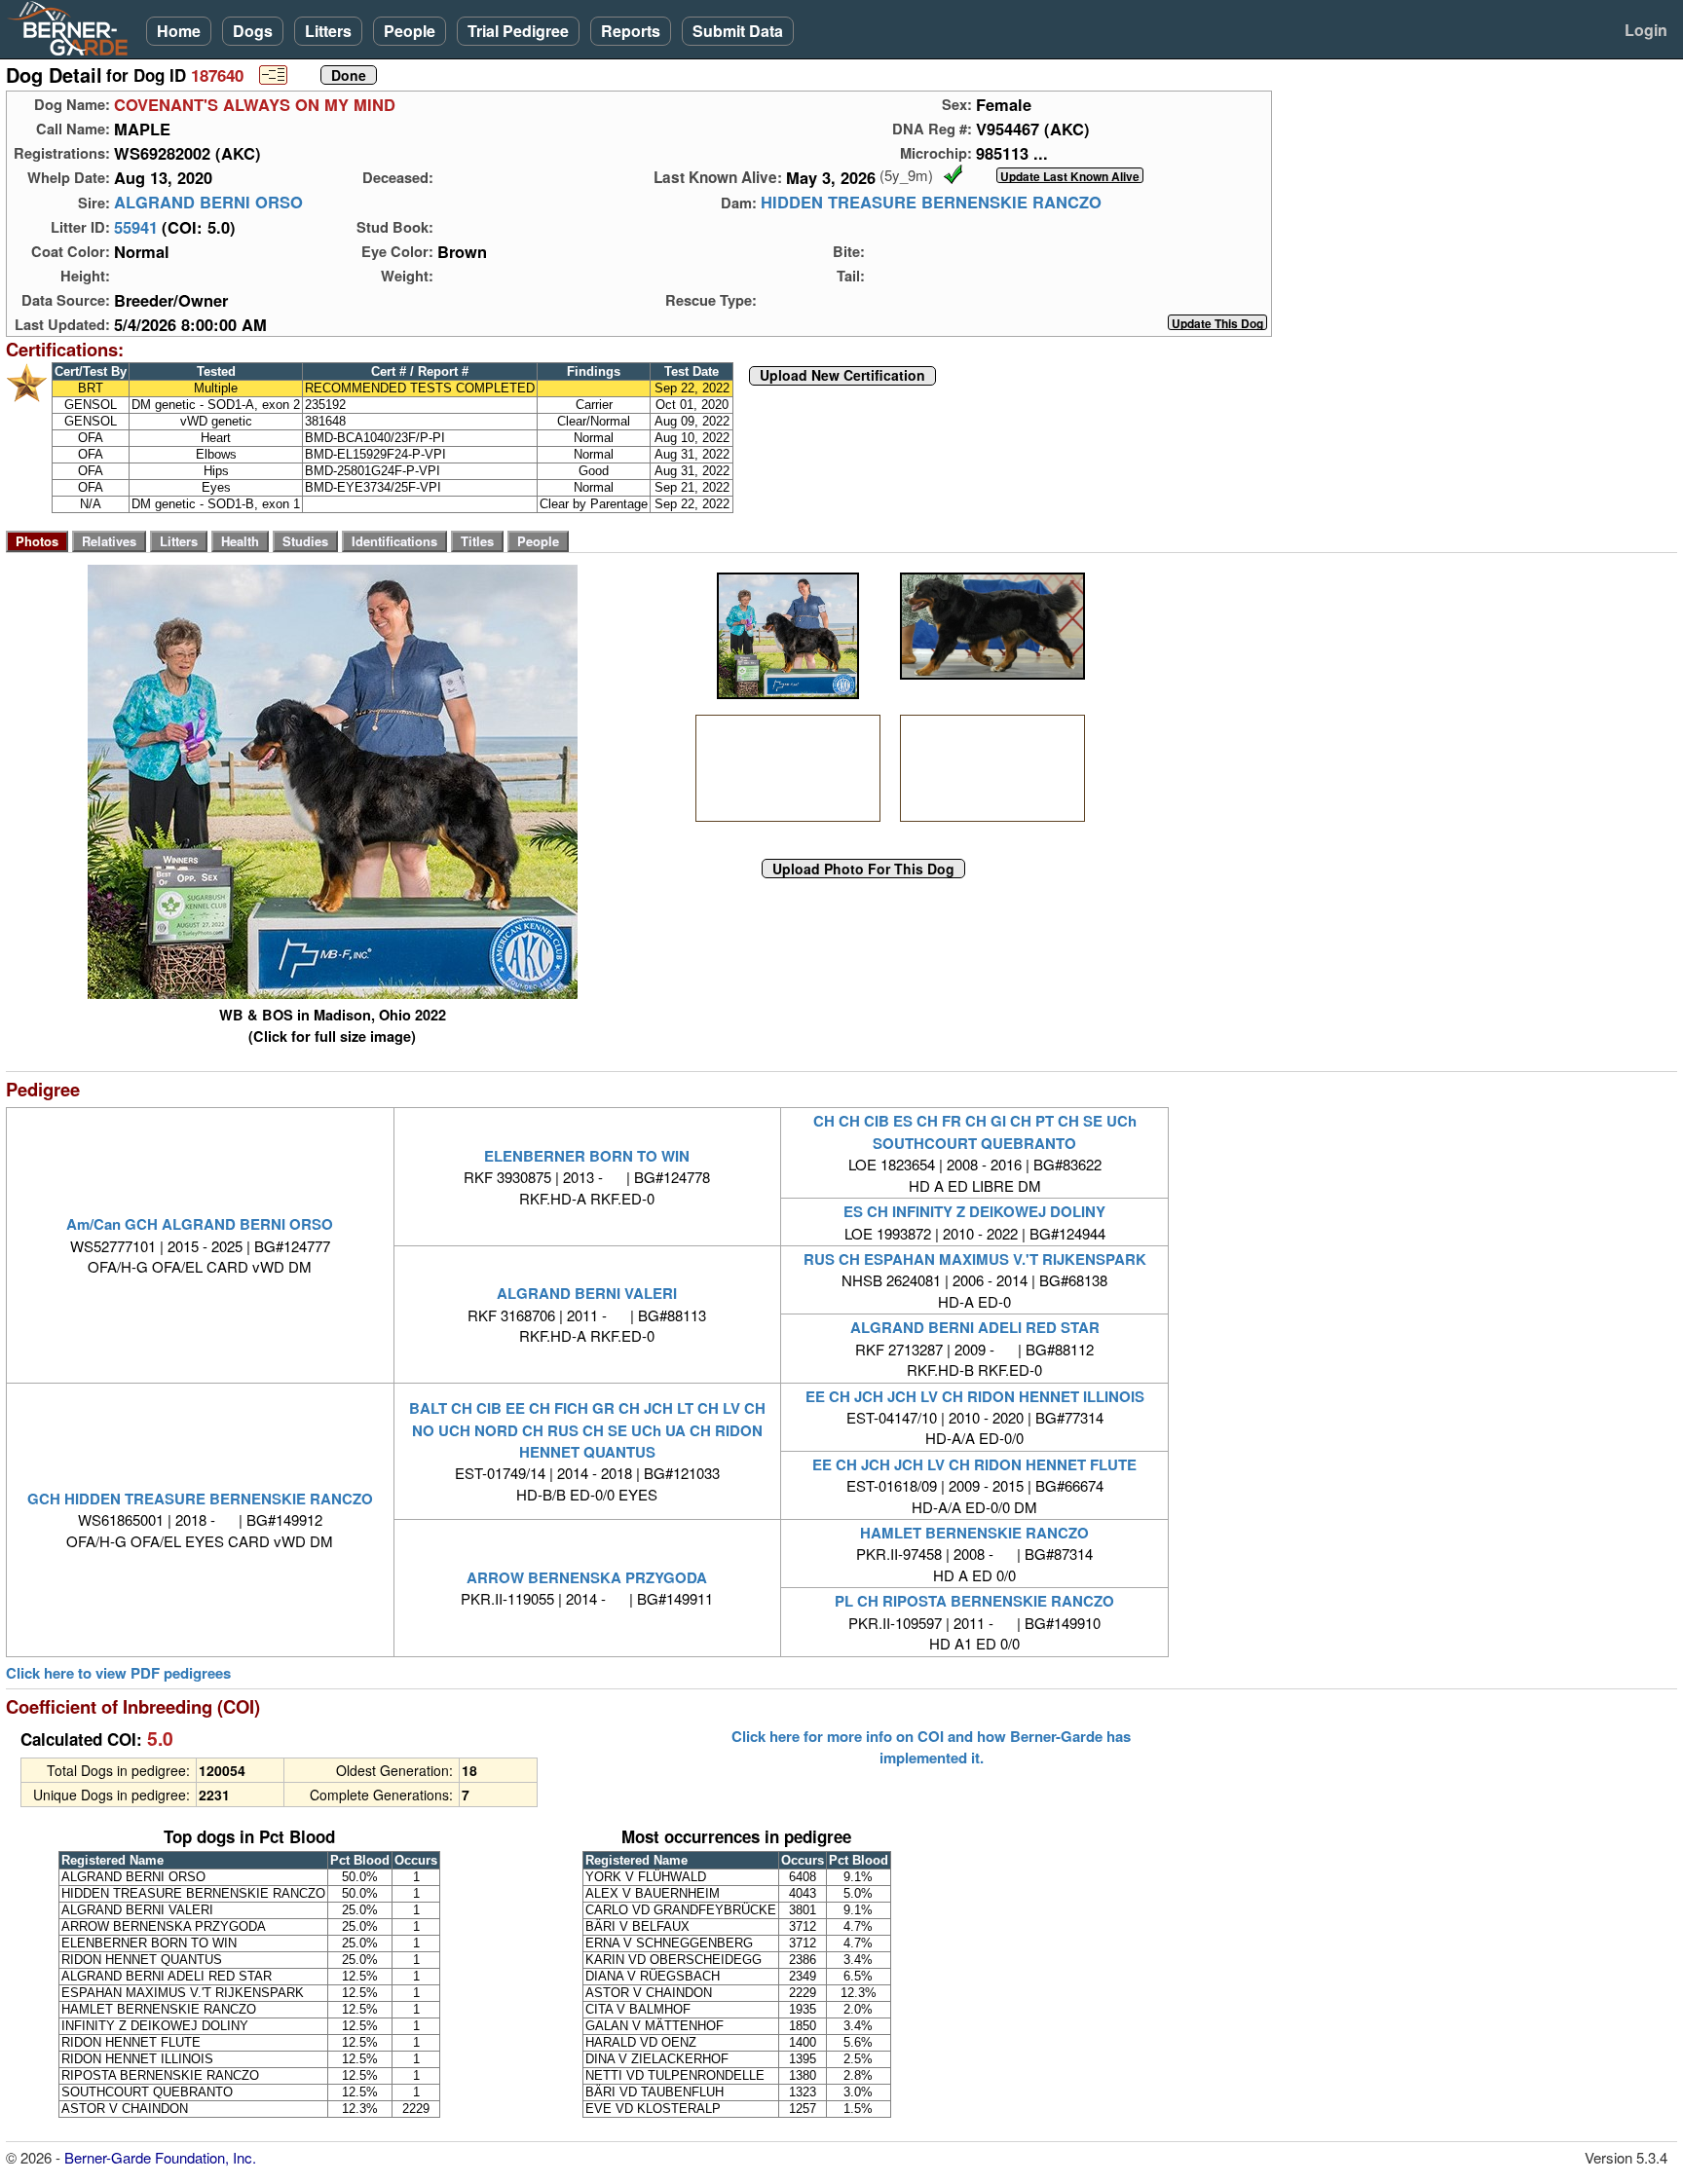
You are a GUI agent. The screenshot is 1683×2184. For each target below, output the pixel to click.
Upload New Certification (842, 376)
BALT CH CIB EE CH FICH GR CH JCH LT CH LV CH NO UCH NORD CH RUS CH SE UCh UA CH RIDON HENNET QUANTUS (587, 1430)
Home (179, 31)
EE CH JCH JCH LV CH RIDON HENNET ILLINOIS (975, 1396)
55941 (136, 227)
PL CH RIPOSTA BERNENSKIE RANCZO (974, 1601)
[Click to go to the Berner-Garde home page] (73, 27)
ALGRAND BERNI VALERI (587, 1293)
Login (1646, 30)
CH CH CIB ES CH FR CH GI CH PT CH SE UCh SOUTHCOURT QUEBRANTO (975, 1131)
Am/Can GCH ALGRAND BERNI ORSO (200, 1224)
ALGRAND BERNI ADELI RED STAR (975, 1327)
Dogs (253, 31)
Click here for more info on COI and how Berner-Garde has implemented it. (931, 1747)
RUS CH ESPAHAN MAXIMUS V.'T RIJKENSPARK (975, 1259)
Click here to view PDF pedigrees (118, 1673)
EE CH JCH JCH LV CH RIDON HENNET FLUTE (974, 1464)
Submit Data (738, 31)
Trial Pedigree (518, 31)
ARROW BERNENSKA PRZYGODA (587, 1577)
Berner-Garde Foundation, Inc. (160, 2157)
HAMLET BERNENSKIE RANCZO (974, 1533)
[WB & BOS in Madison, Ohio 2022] (788, 636)
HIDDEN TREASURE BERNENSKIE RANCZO (931, 203)
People (410, 31)
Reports (631, 31)
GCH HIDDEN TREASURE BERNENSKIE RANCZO (200, 1499)
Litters (328, 31)
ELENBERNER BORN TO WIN (587, 1156)
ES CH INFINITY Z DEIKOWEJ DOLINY (974, 1211)
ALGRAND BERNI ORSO (208, 203)
